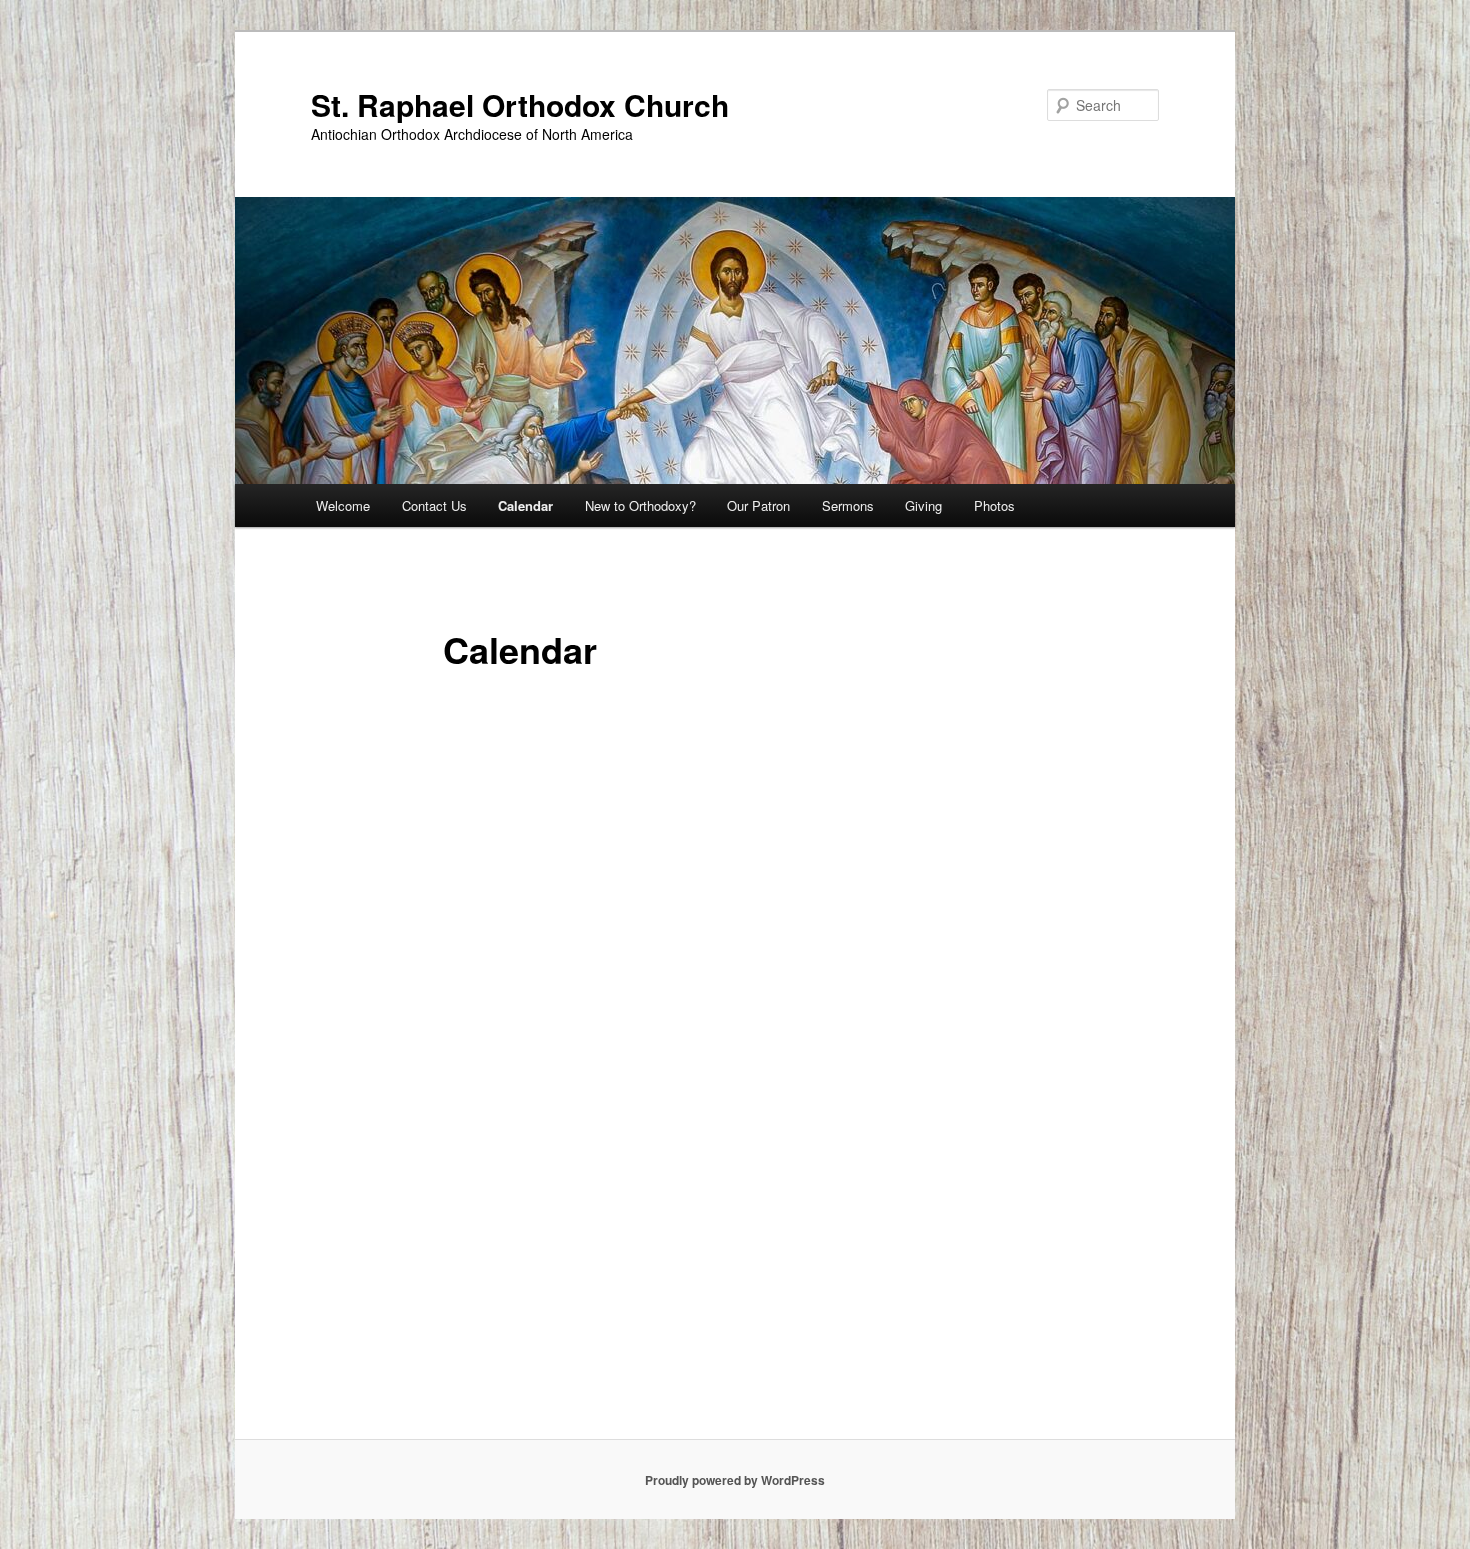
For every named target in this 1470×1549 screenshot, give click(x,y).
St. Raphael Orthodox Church (520, 104)
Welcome (343, 505)
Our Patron (758, 505)
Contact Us (434, 505)
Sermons (848, 505)
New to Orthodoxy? (640, 505)
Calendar (525, 505)
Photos (994, 505)
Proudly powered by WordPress (735, 1480)
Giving (923, 505)
